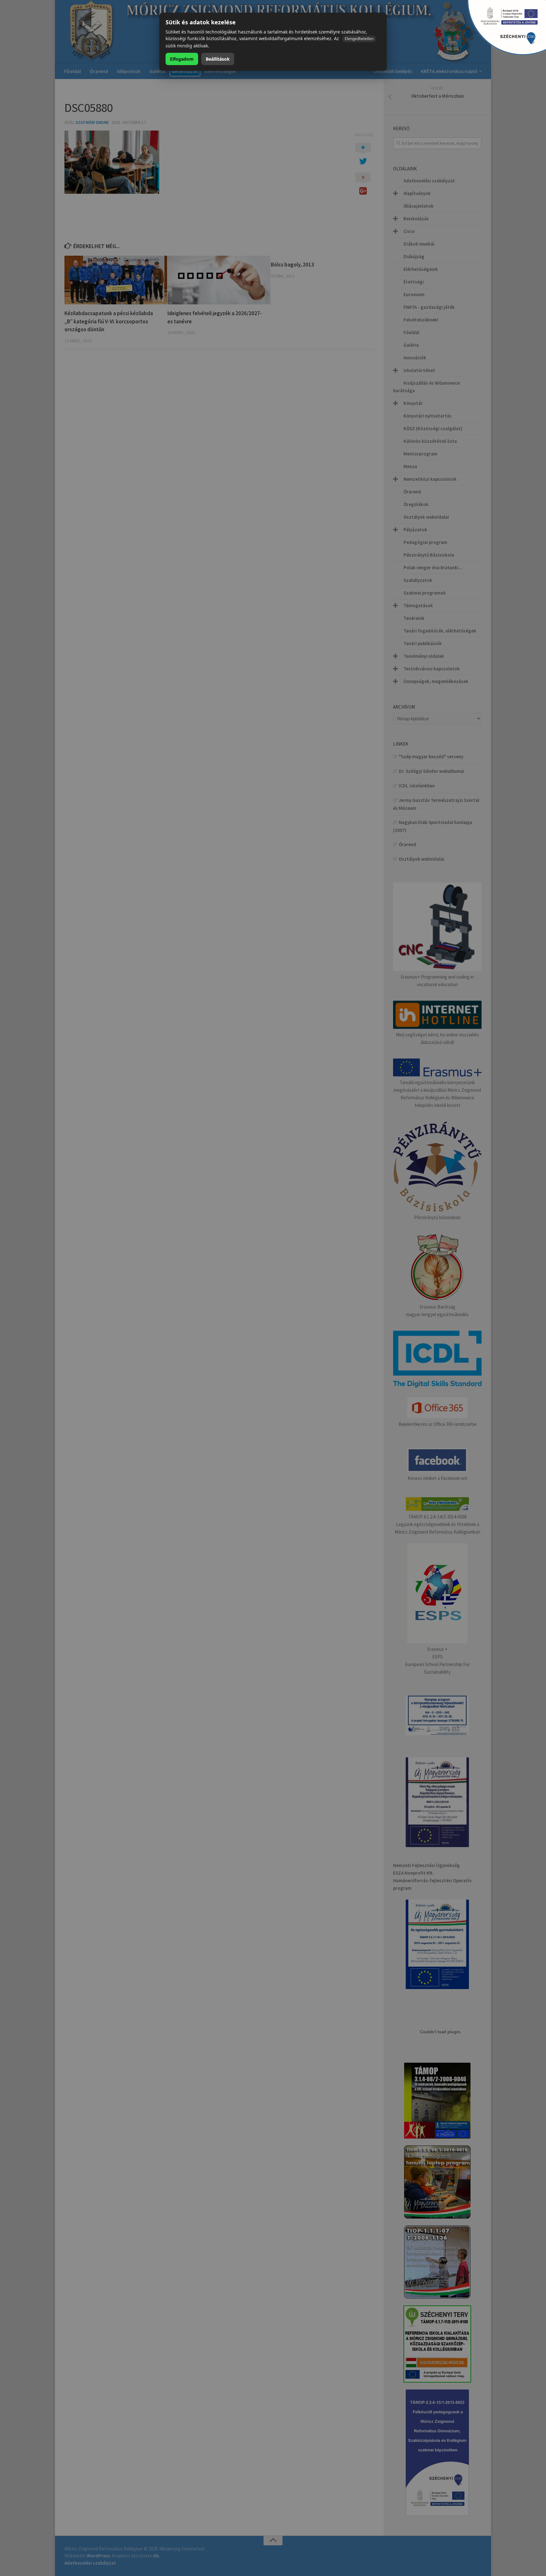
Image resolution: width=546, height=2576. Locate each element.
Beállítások (218, 59)
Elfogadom (182, 59)
